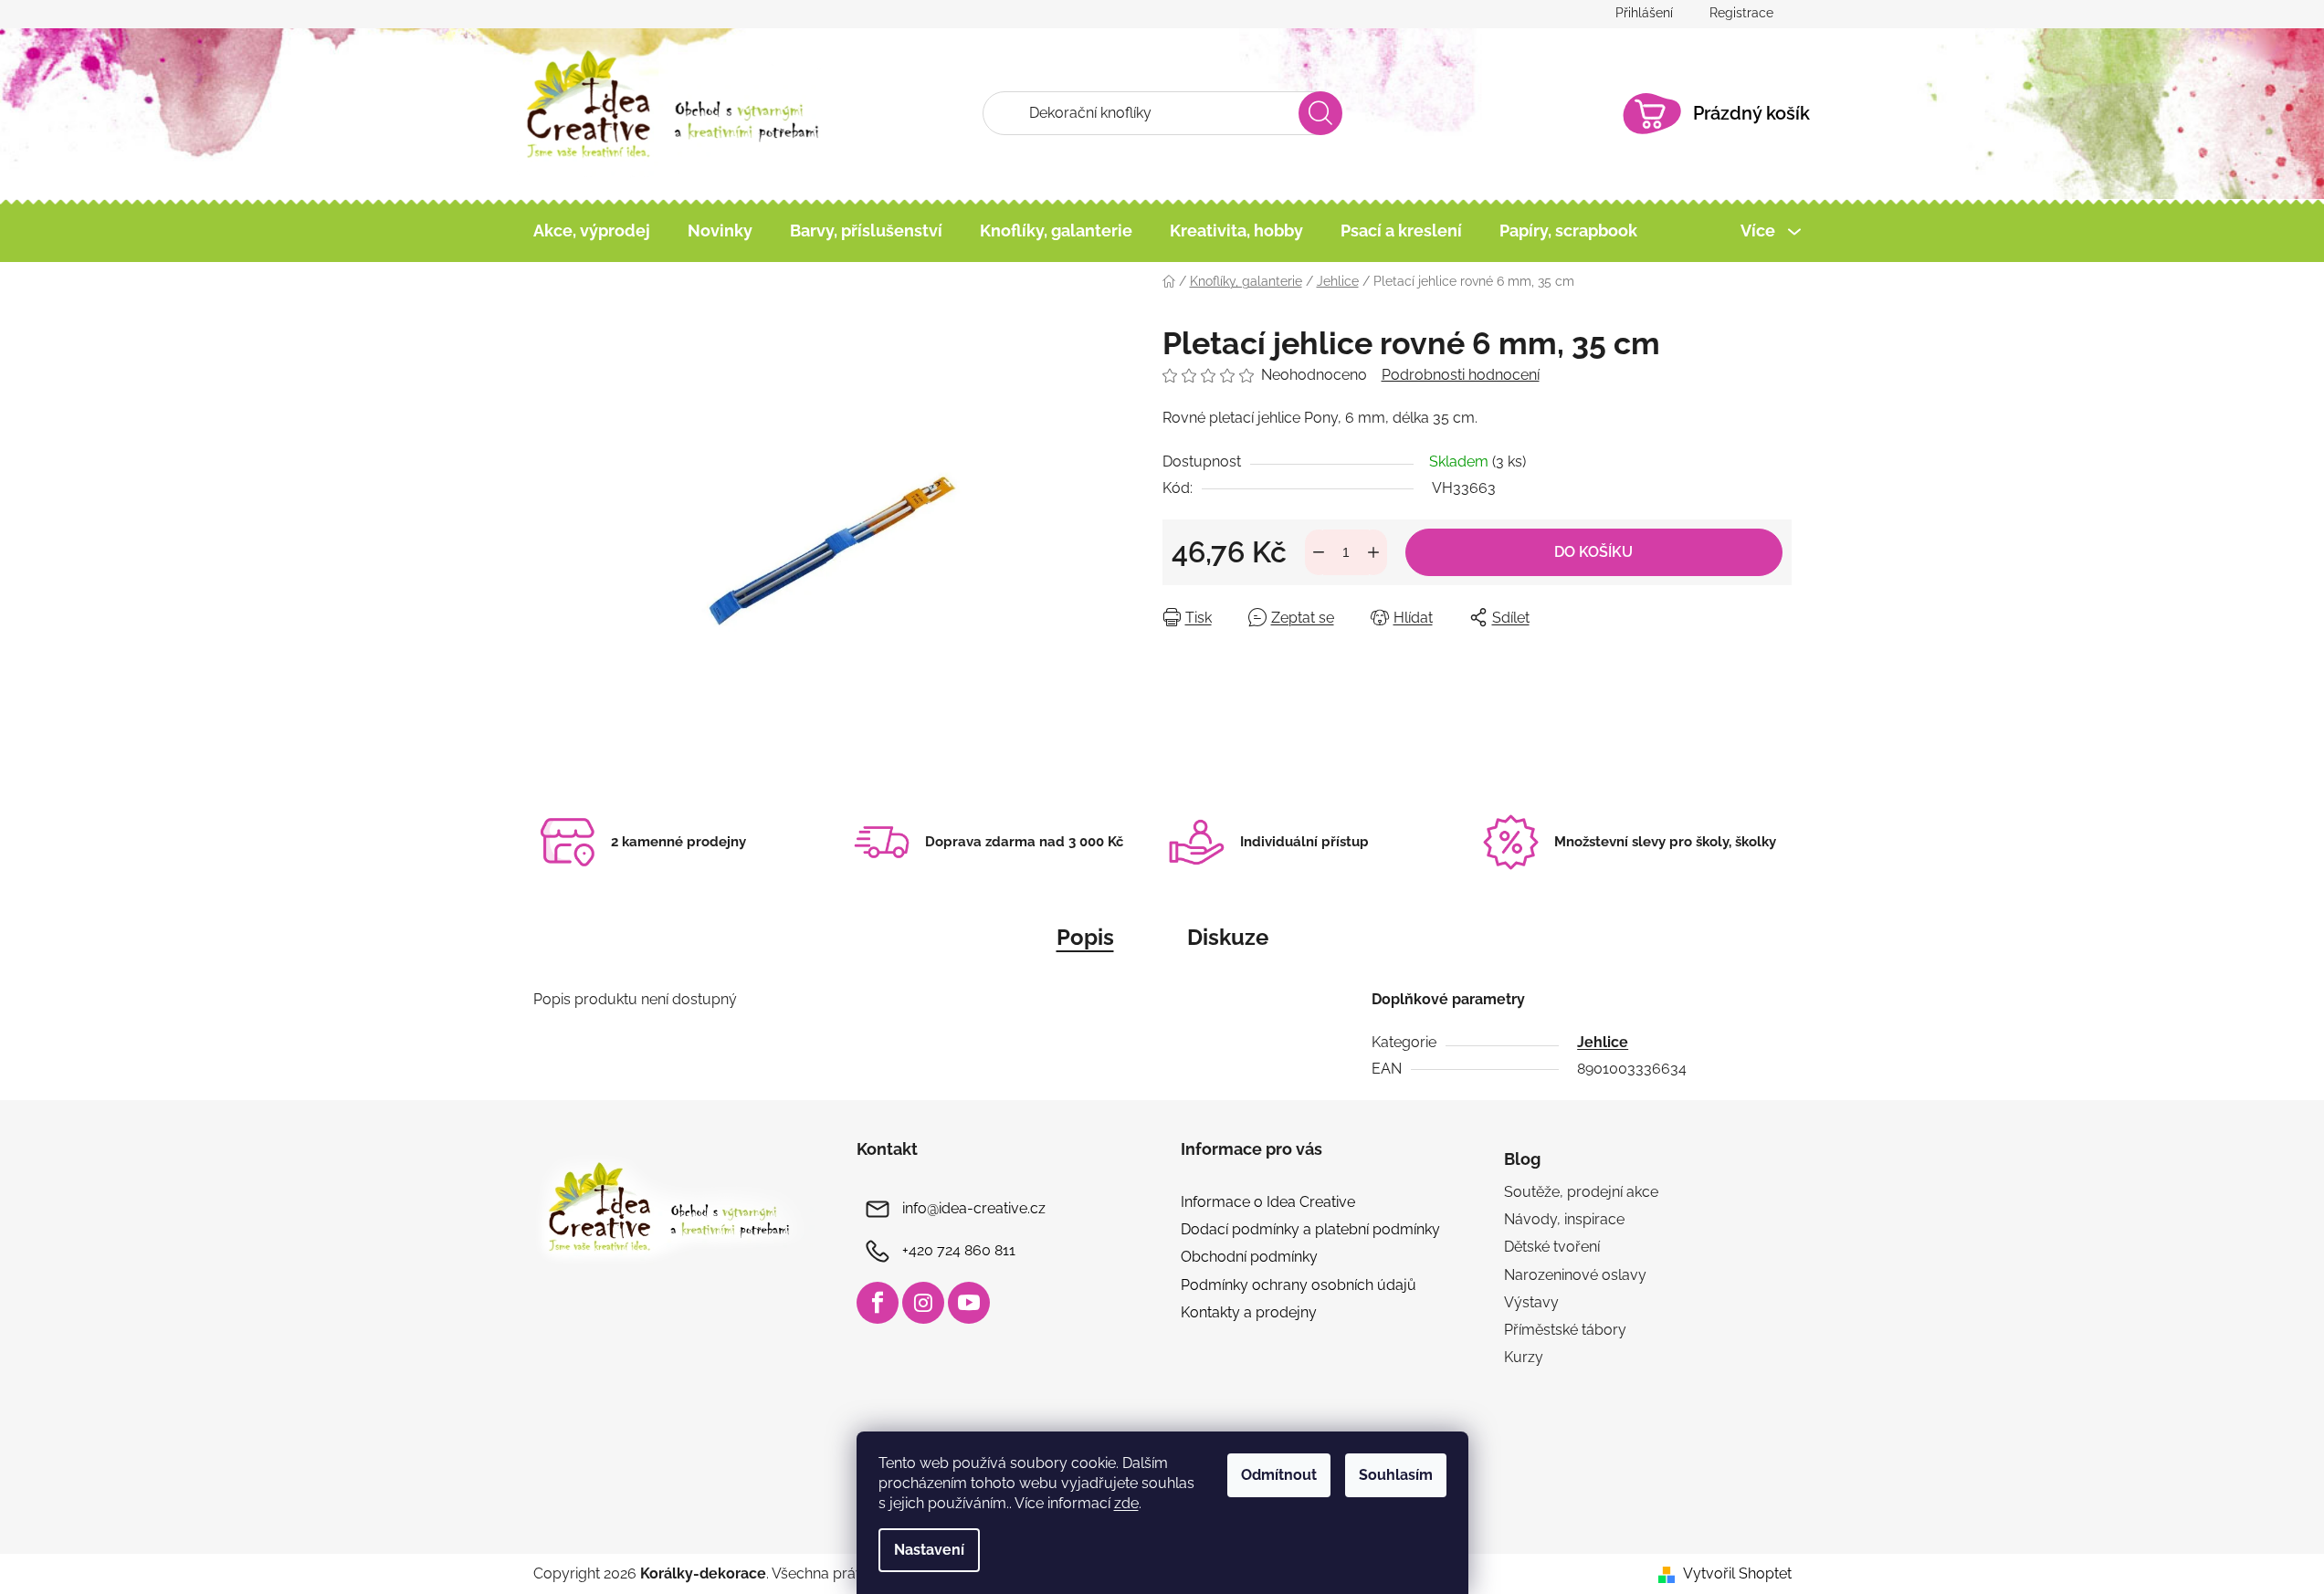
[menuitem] (592, 231)
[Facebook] (878, 1303)
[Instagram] (923, 1303)
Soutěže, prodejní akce (1581, 1192)
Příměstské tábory (1565, 1330)
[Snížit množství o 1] (1319, 552)
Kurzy (1524, 1357)
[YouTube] (969, 1303)
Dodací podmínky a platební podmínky (1310, 1229)
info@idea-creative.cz (974, 1208)
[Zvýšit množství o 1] (1373, 552)
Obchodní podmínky (1249, 1257)
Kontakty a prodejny (1249, 1312)
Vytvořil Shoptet (1737, 1573)
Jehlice (1603, 1042)
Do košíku (1593, 552)
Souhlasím (1396, 1475)
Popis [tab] (1085, 937)
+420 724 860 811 (959, 1250)
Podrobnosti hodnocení (1461, 375)
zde (1126, 1503)
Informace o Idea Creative (1268, 1202)
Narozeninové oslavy (1575, 1275)
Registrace (1741, 13)
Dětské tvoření (1552, 1247)
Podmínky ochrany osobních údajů (1299, 1285)
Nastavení (929, 1550)
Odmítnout (1279, 1475)
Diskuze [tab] (1228, 937)
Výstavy (1531, 1302)
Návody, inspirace (1564, 1219)
